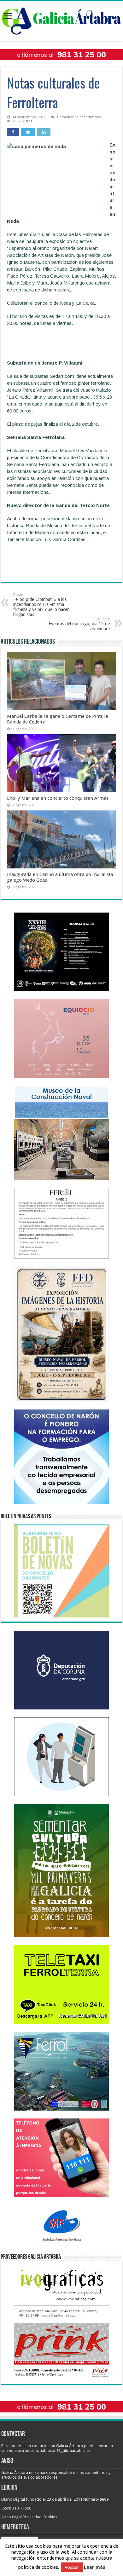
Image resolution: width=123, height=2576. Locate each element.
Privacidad (32, 2517)
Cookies (50, 2517)
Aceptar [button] (72, 2567)
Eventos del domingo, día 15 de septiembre (79, 624)
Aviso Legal (12, 2517)
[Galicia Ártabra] (61, 20)
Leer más (95, 2567)
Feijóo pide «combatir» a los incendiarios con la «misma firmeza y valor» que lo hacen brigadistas (41, 605)
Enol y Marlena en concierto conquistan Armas (58, 798)
